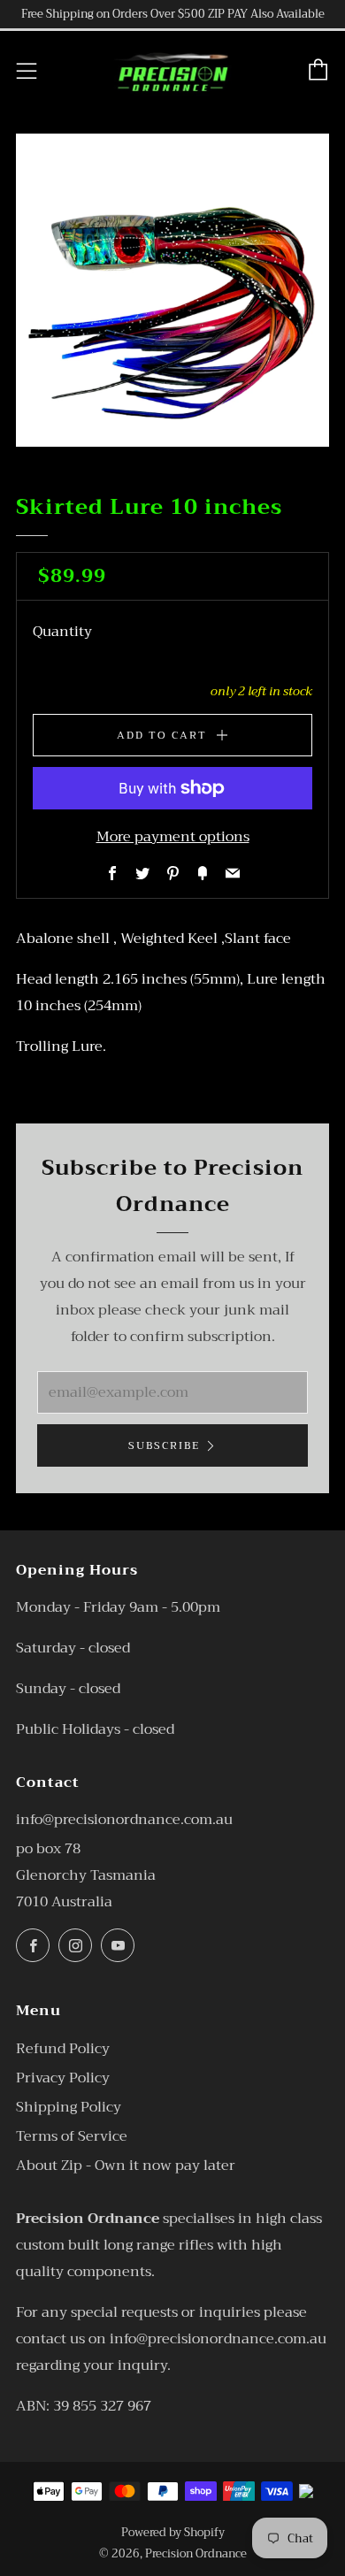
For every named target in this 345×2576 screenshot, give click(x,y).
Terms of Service (72, 2136)
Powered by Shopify (173, 2533)
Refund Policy (63, 2049)
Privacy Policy (63, 2078)
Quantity (62, 632)
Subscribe (164, 1445)
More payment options (173, 837)
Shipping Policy (69, 2107)
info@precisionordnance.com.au (124, 1820)
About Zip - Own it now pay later (126, 2166)
